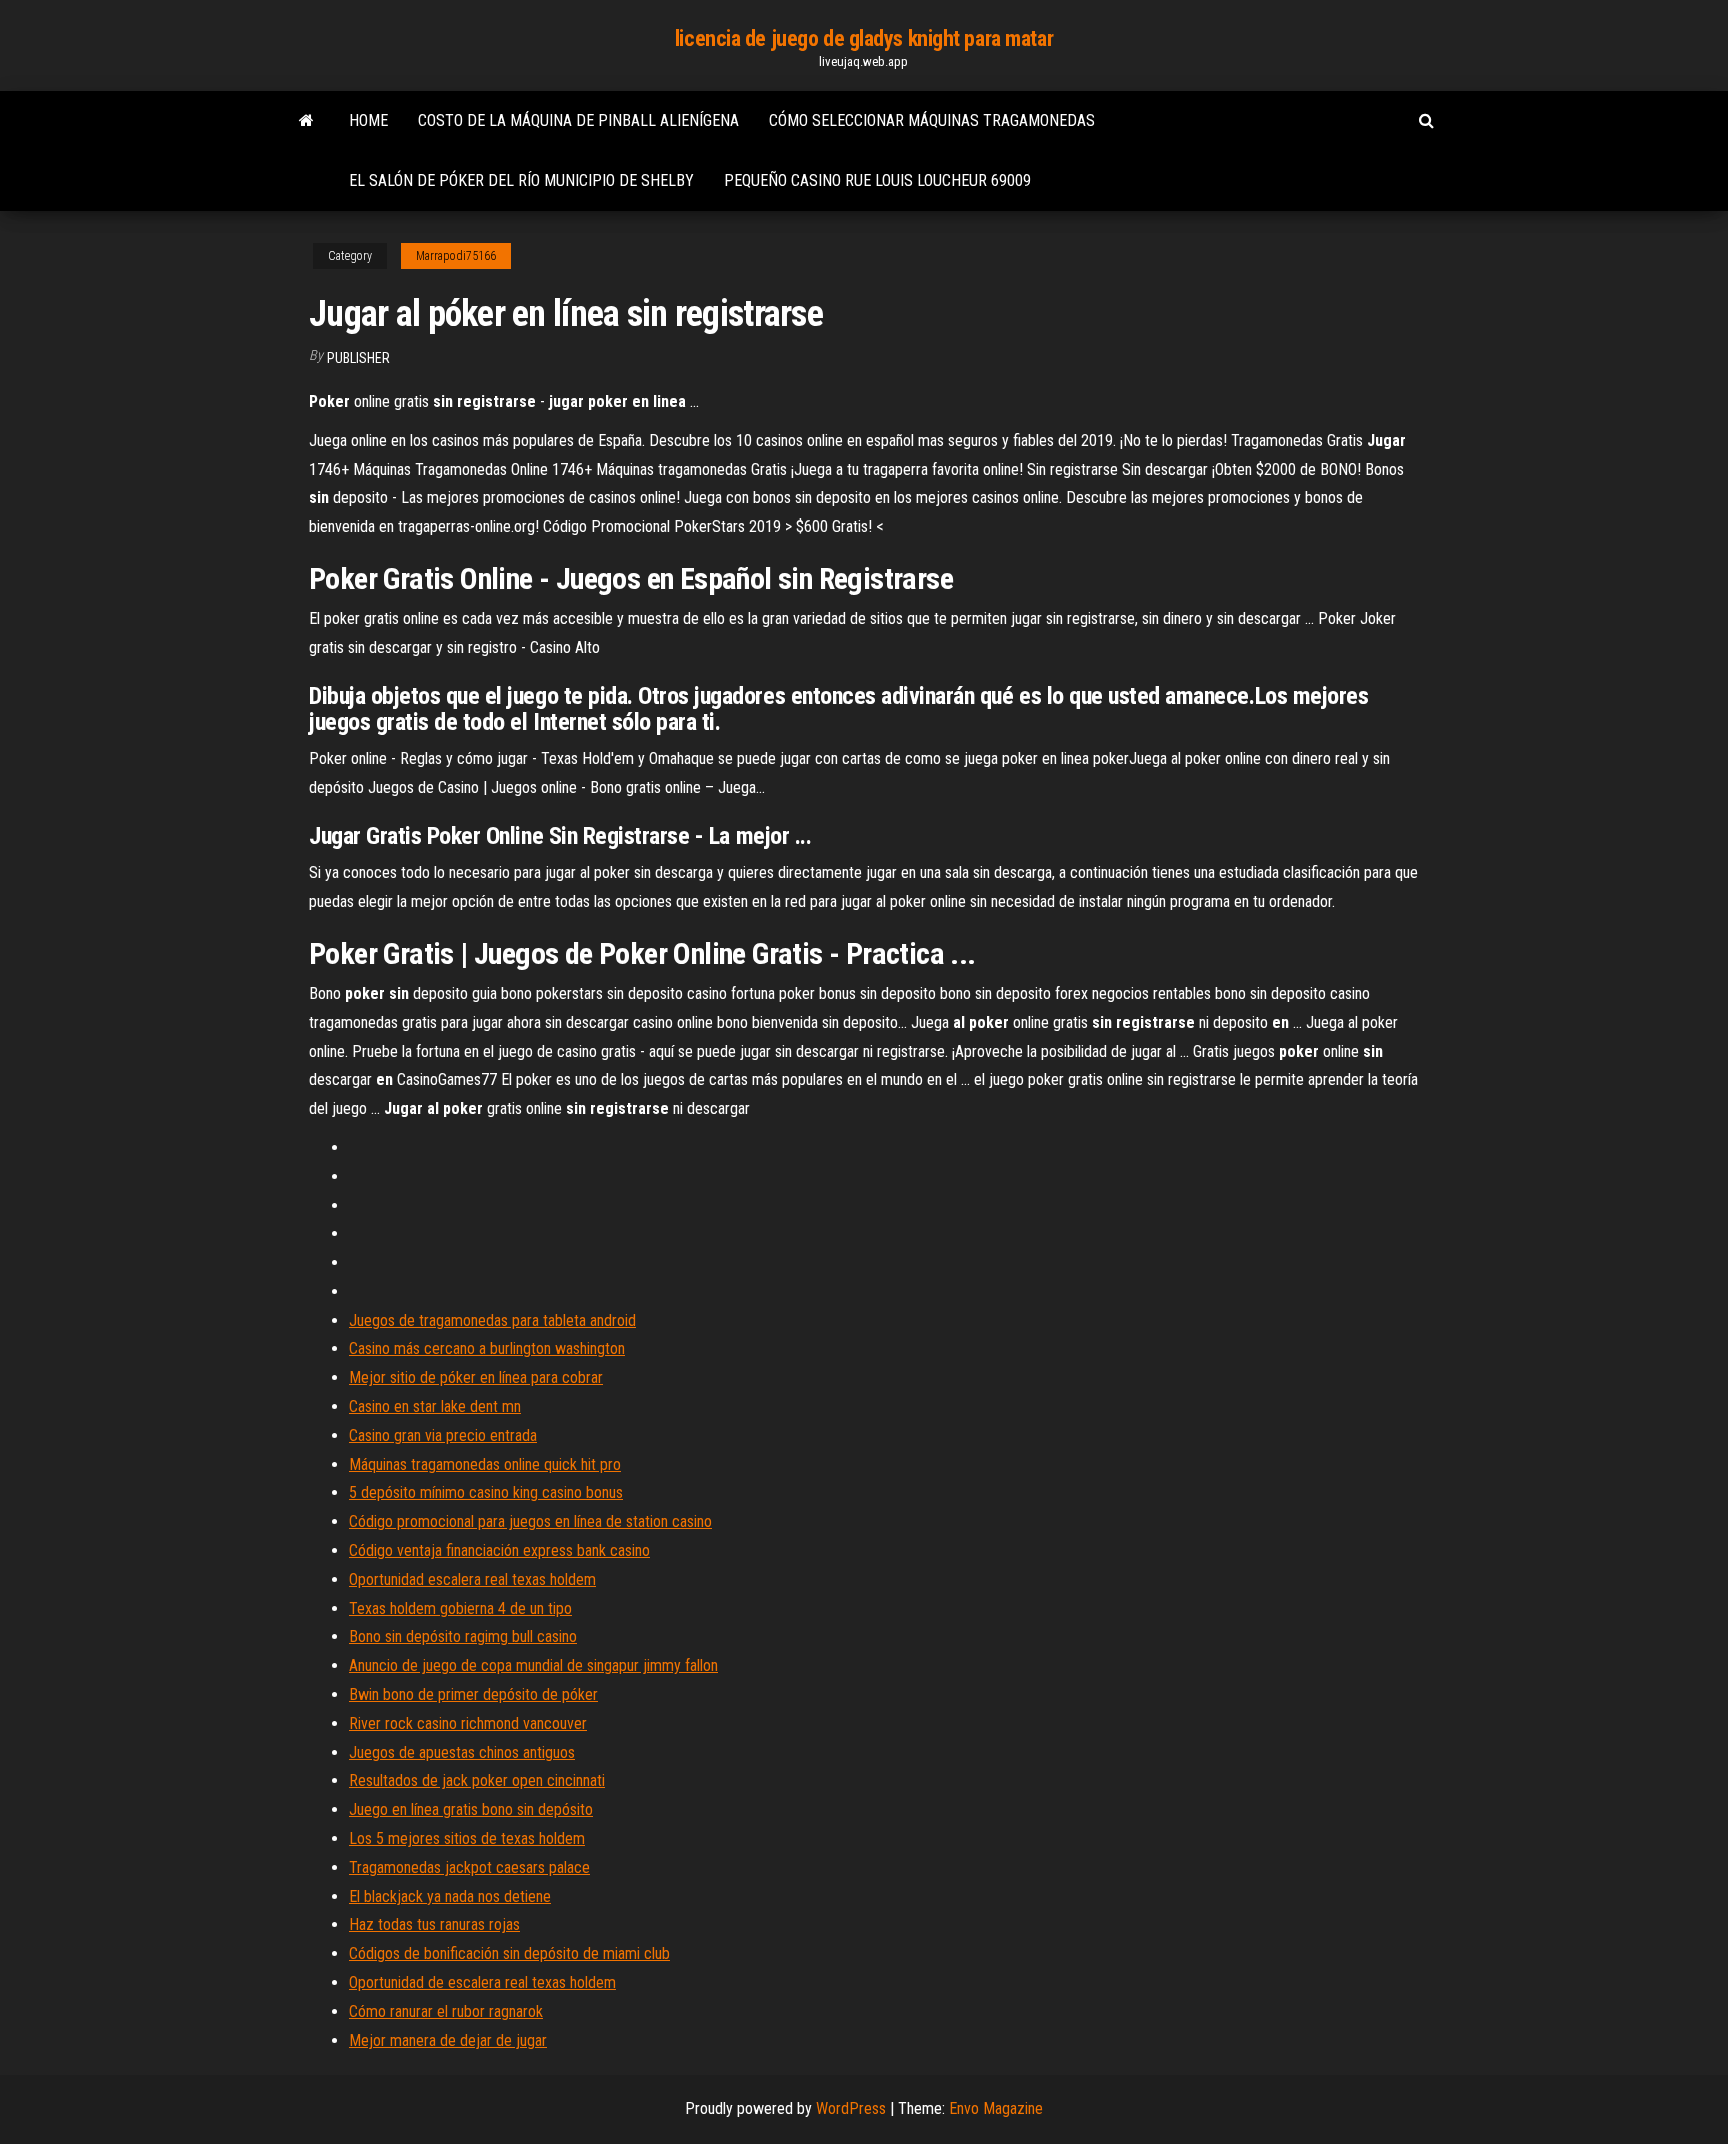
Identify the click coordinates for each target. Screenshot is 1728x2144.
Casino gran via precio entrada (443, 1435)
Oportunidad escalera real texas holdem (472, 1579)
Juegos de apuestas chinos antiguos (462, 1752)
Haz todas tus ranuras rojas (434, 1924)
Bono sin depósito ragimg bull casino (463, 1636)
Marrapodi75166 (456, 256)
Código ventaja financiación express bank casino (499, 1550)
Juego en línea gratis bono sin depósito (471, 1809)
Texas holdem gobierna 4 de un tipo (460, 1608)
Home (368, 120)
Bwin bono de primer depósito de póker (473, 1694)
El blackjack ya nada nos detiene (450, 1896)
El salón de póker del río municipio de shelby (521, 180)
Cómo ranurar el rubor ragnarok (446, 2011)
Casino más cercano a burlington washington (487, 1348)
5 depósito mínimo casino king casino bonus (486, 1492)
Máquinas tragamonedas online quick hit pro (485, 1464)
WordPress (851, 2108)
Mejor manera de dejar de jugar (448, 2040)
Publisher (358, 358)
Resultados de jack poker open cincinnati (477, 1780)
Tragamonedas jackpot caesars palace (469, 1867)
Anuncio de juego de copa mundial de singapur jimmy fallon (533, 1665)
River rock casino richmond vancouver (468, 1723)
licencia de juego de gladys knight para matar (864, 38)
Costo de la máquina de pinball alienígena (578, 120)
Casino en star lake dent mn (435, 1406)
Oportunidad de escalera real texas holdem (482, 1982)
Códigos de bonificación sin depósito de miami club (509, 1953)
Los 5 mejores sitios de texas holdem (467, 1838)
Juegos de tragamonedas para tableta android (492, 1320)
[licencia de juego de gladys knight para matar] (306, 121)
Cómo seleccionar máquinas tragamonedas (932, 120)
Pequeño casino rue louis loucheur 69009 (877, 180)
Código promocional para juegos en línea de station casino (530, 1521)
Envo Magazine (996, 2108)
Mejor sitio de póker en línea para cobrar (476, 1377)
